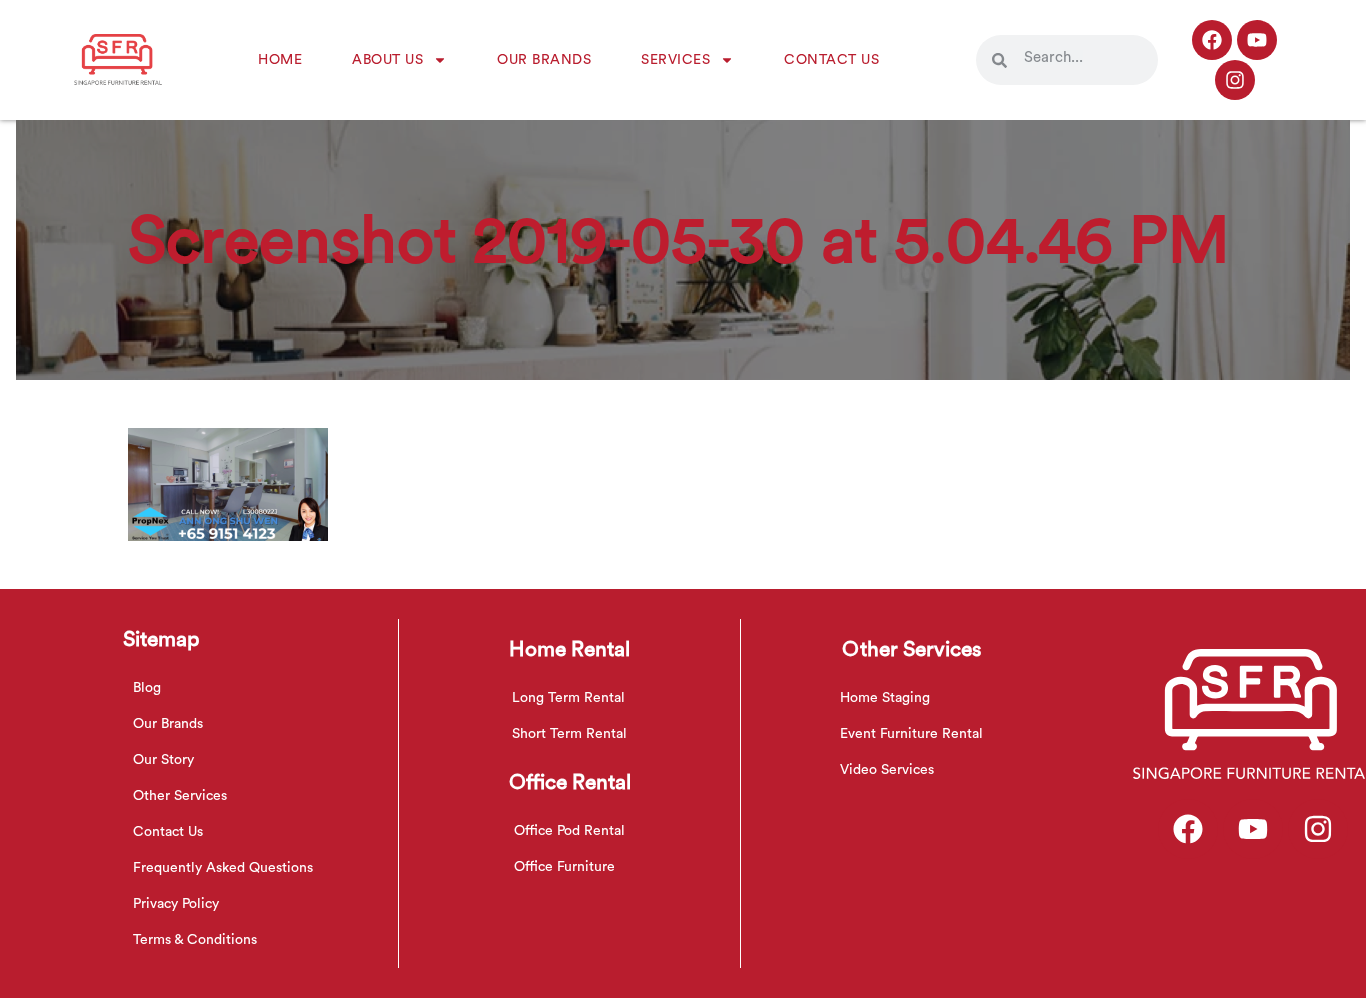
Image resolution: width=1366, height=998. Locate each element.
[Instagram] (1235, 80)
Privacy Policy (176, 904)
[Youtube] (1257, 40)
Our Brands (544, 60)
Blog (147, 688)
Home (280, 60)
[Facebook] (1212, 40)
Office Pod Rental (569, 831)
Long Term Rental (568, 698)
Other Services (180, 796)
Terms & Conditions (195, 940)
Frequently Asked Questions (223, 868)
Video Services (887, 770)
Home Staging (885, 698)
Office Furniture (564, 867)
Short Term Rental (569, 734)
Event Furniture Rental (911, 734)
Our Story (163, 760)
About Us (387, 60)
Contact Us (831, 60)
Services (675, 60)
